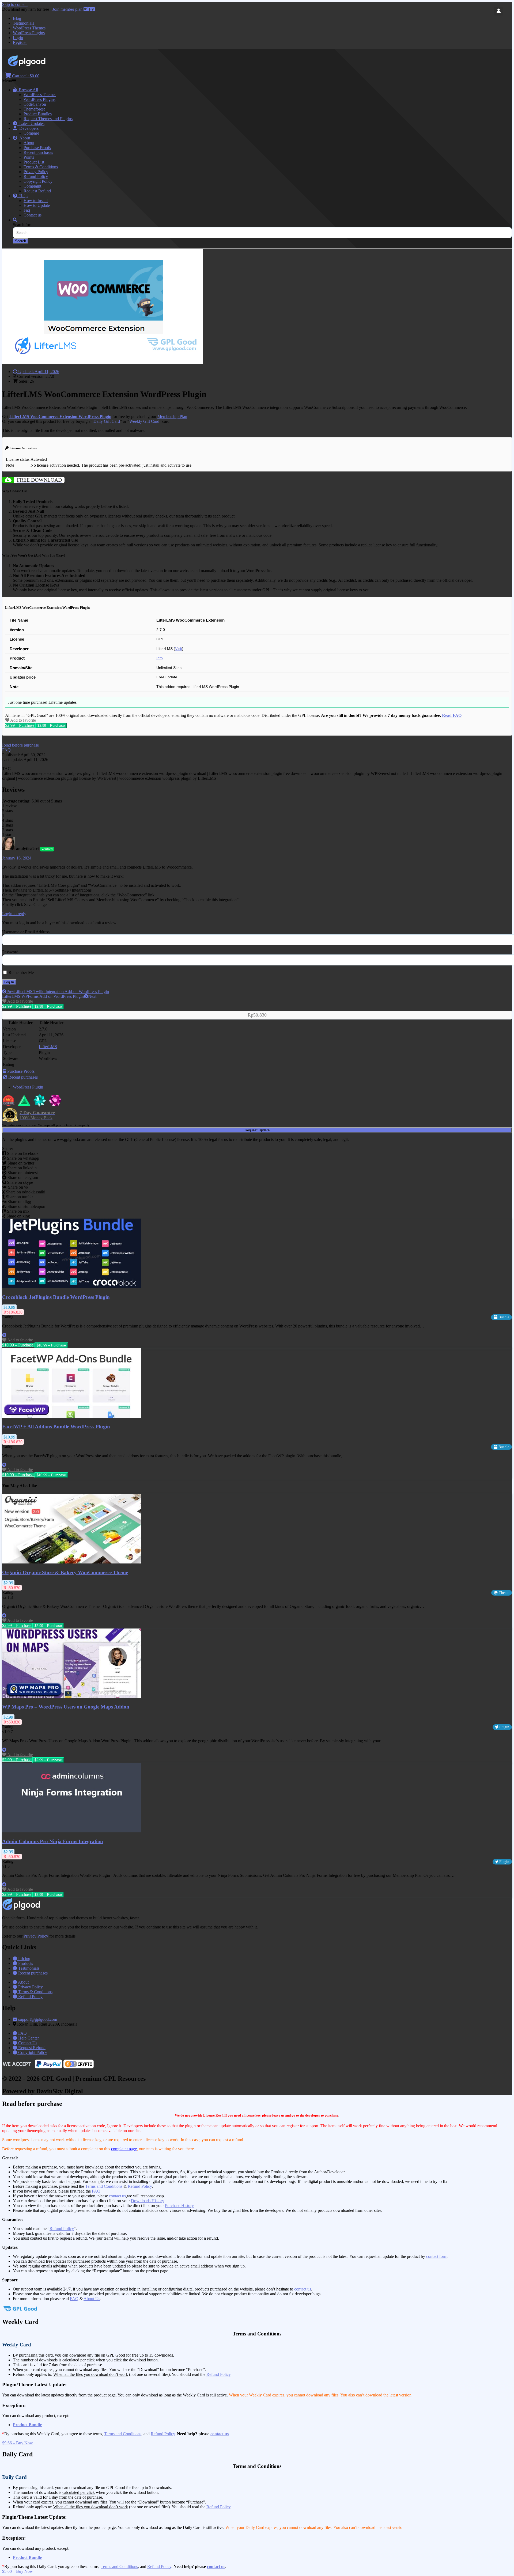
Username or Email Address (26, 932)
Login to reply (14, 914)
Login (18, 38)
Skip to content (15, 4)
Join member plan (67, 9)
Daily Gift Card (107, 421)
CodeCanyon (35, 104)
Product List (34, 162)
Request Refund (37, 191)
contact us (117, 2196)
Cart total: (25, 76)
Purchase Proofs (37, 148)
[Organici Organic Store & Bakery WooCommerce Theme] (72, 1562)
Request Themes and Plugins (48, 119)
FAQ (96, 2191)
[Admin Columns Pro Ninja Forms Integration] (72, 1831)
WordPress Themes (29, 28)
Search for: (22, 225)
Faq (27, 210)
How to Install (36, 201)
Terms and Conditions (104, 2186)
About (24, 138)
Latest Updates (31, 123)
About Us (92, 2299)
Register (20, 42)
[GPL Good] (40, 65)
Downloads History (147, 2201)
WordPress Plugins (29, 33)
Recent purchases (38, 152)
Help (22, 196)
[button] (20, 745)
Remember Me (21, 973)
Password (10, 952)
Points (29, 157)
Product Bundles (38, 114)
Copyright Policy (38, 181)
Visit (179, 649)
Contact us (33, 215)
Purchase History (179, 2206)
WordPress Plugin (28, 1087)
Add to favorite (23, 720)
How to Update (37, 205)
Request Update (257, 1130)
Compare (31, 133)
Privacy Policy (36, 172)
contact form (437, 2256)
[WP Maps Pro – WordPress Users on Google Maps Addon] (72, 1697)
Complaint (32, 186)
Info (160, 658)
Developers (28, 128)
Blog (17, 18)
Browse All (27, 90)
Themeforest (34, 109)
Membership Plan (172, 416)
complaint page (124, 2149)
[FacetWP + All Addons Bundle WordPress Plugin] (72, 1416)
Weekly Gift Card (144, 421)
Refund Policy (36, 176)
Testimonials (23, 23)
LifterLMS (48, 1047)
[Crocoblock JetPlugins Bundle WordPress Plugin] (72, 1287)
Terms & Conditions (41, 167)
